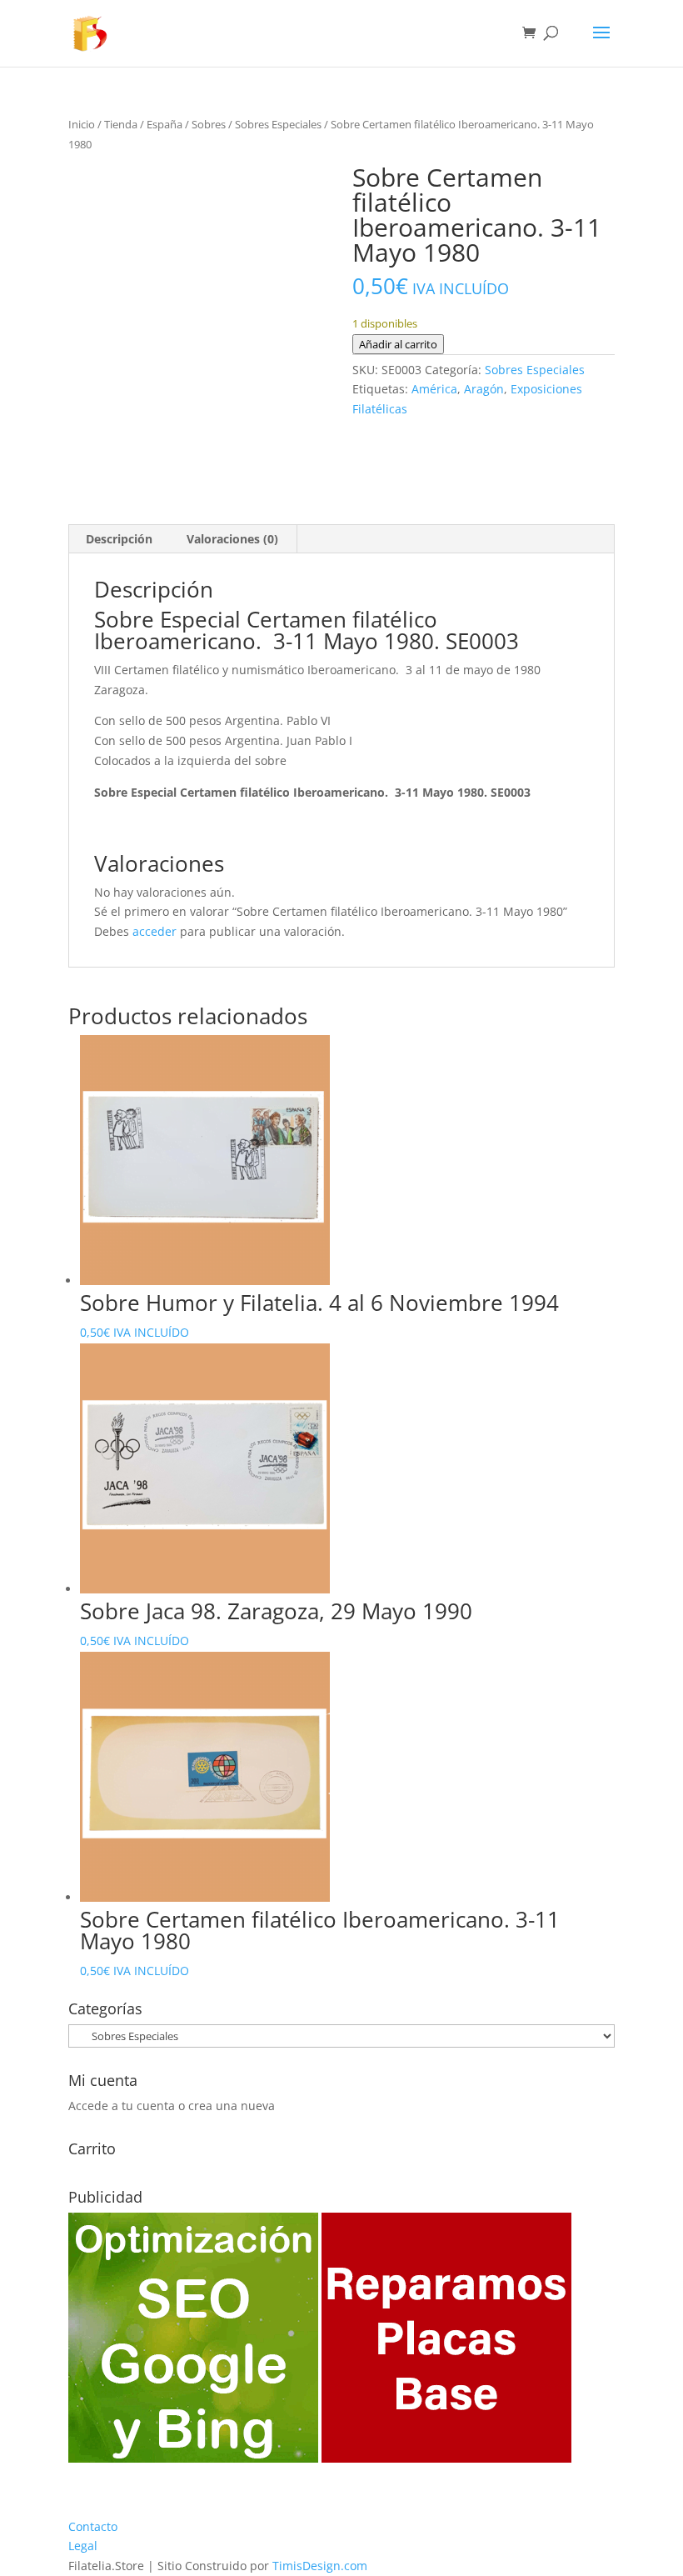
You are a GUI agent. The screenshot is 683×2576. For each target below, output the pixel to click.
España (165, 124)
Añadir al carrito (398, 344)
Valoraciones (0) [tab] (232, 539)
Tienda (121, 124)
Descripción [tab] (119, 539)
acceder (155, 931)
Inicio (82, 124)
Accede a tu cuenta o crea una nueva (172, 2106)
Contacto (93, 2526)
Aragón (484, 389)
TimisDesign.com (320, 2566)
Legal (83, 2546)
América (434, 389)
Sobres (209, 124)
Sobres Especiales (278, 124)
